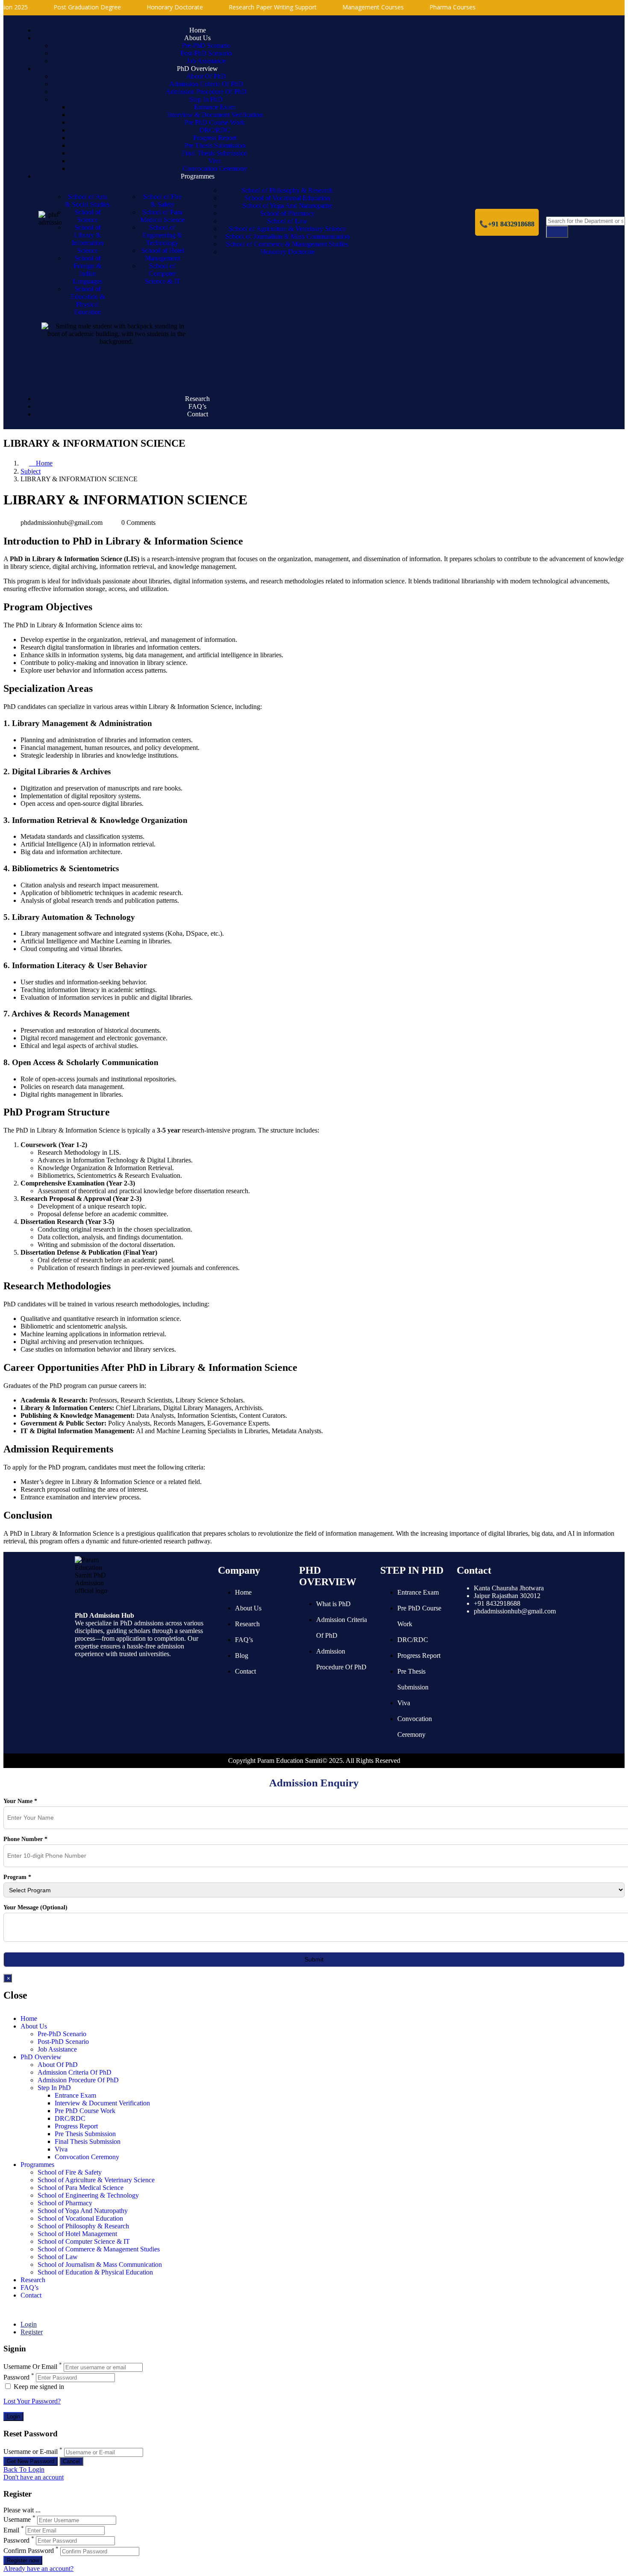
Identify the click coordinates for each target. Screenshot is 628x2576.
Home (198, 30)
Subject (31, 471)
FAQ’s (197, 406)
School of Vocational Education (287, 198)
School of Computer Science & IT (162, 274)
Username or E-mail (31, 2452)
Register (32, 2332)
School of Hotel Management (162, 254)
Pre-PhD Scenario (206, 45)
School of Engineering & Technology (162, 235)
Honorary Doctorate (147, 7)
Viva (214, 161)
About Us (197, 38)
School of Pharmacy (287, 213)
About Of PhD (206, 76)
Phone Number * (25, 1839)
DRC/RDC (214, 130)
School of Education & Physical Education (88, 300)
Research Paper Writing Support (244, 7)
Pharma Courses (424, 7)
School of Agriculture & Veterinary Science (287, 229)
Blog (242, 1655)
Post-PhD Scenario (206, 53)
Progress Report (215, 138)
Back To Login (24, 2469)
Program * (17, 1877)
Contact (198, 414)
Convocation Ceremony (215, 168)
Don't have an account (34, 2477)
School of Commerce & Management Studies (287, 244)
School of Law (287, 221)
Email (11, 2530)
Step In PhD (206, 99)
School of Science (87, 216)
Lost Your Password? (32, 2401)
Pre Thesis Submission (215, 145)
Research (197, 399)
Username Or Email (30, 2367)
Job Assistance (206, 61)
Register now (23, 2560)
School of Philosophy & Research (287, 190)
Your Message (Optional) (35, 1907)
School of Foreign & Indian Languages (87, 270)
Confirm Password (29, 2551)
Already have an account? (38, 2569)
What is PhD (333, 1604)
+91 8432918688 (497, 1603)
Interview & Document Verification (215, 115)
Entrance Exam (215, 107)
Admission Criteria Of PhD (206, 84)
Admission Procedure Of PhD (206, 92)
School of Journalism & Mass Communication (287, 236)
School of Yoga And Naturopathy (287, 206)
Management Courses (345, 7)
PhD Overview (197, 69)
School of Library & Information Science (88, 239)
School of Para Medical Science (162, 216)
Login (29, 2324)
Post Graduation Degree (59, 7)
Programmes (198, 176)
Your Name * (20, 1801)
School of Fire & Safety (162, 201)
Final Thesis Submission (214, 153)
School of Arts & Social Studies (87, 201)
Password (16, 2377)
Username (17, 2520)
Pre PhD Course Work (214, 122)
